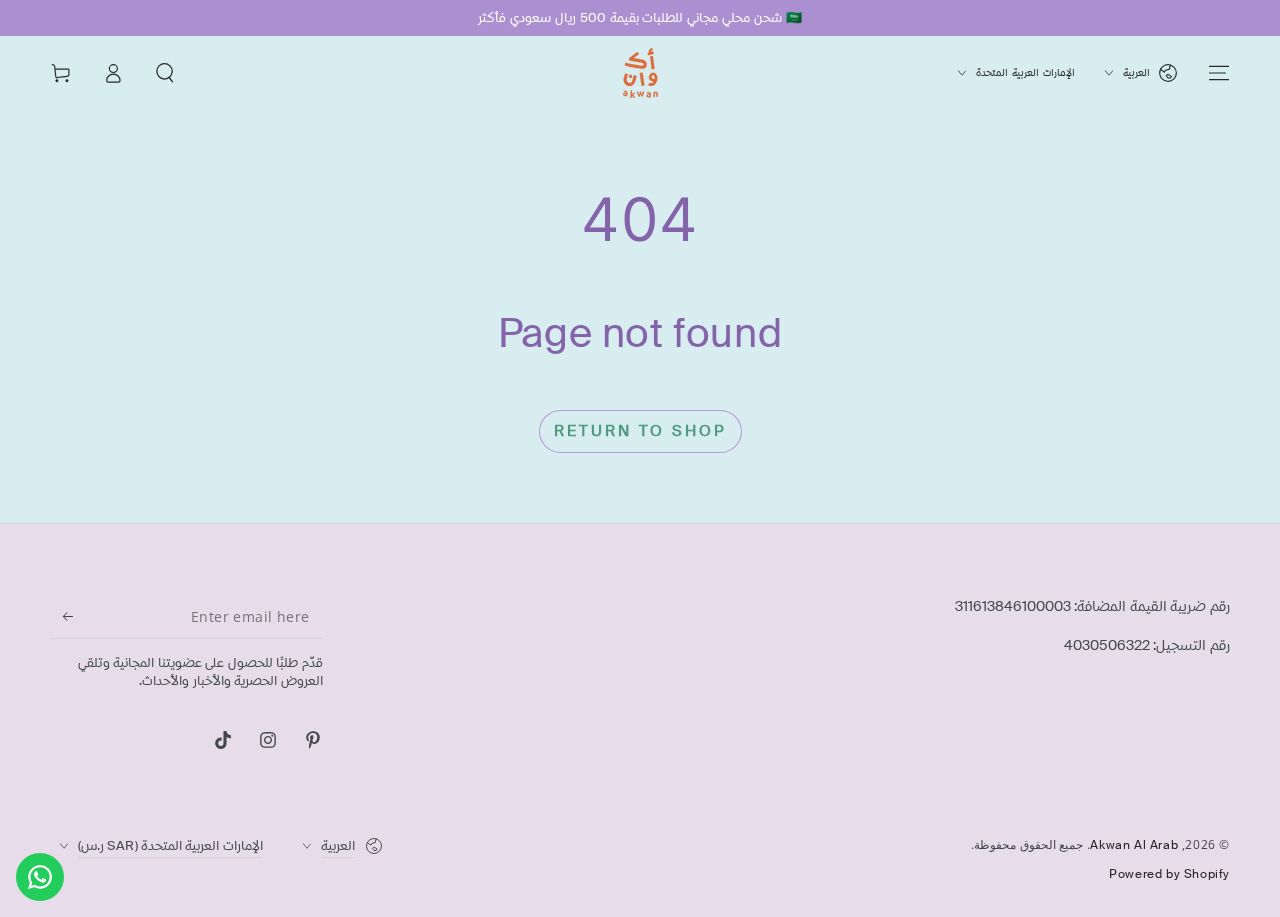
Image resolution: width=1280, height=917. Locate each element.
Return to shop (640, 431)
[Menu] (1219, 73)
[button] (165, 73)
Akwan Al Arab (1134, 845)
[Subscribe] (61, 616)
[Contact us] (40, 877)
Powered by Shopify (1169, 874)
